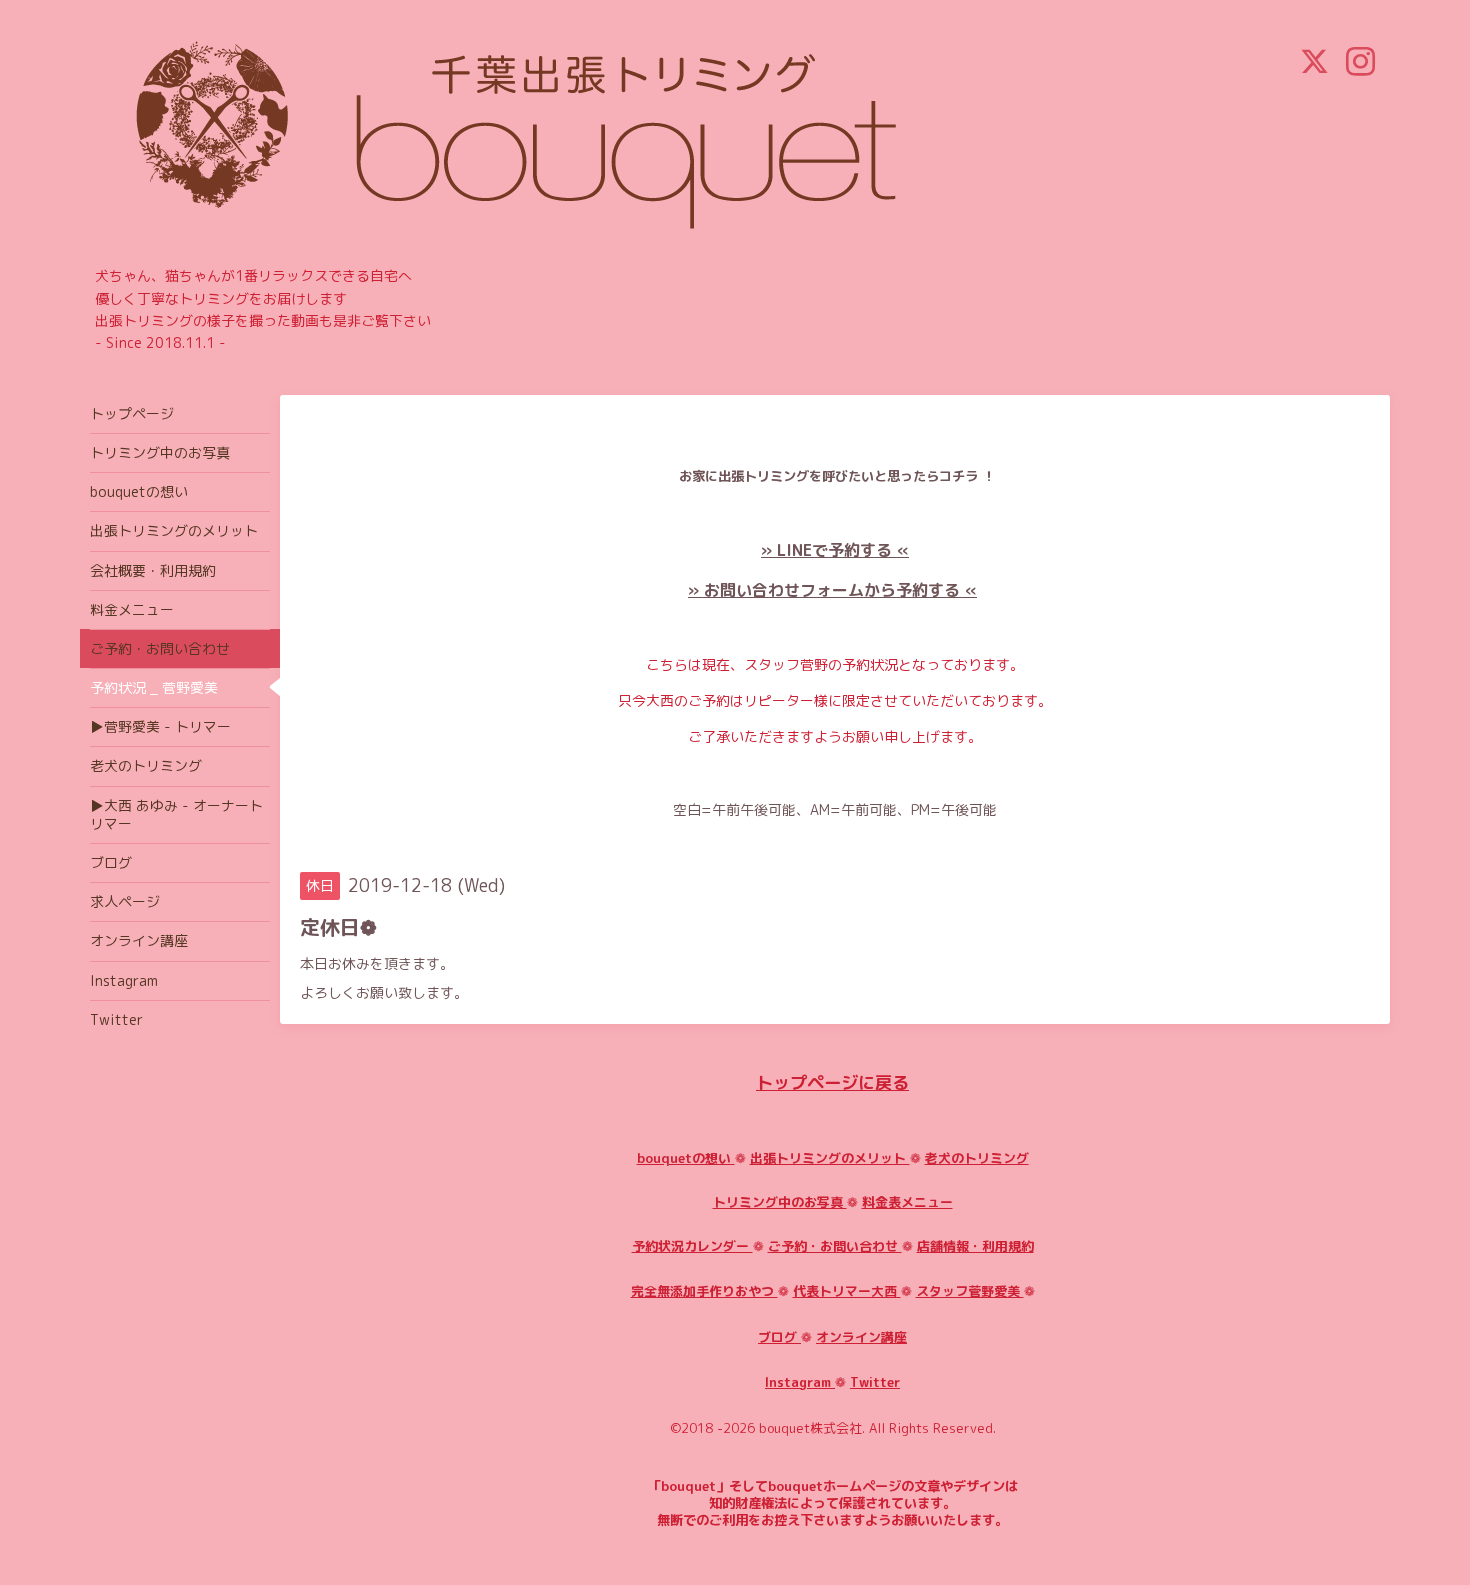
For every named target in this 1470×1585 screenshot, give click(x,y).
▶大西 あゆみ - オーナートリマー (176, 814)
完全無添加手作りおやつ (704, 1291)
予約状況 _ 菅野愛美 (154, 687)
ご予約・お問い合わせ (835, 1246)
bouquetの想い (686, 1158)
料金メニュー (132, 609)
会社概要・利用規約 (153, 570)
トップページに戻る (832, 1082)
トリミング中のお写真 (780, 1202)
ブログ (779, 1337)
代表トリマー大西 (847, 1291)
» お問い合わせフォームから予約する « (832, 590)
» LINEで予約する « (835, 550)
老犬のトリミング (977, 1158)
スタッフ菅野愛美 (970, 1291)
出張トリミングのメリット (830, 1158)
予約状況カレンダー (692, 1246)
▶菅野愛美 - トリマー (160, 726)
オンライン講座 (861, 1337)
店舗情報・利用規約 (975, 1246)
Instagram (800, 1382)
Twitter (875, 1382)
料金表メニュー (907, 1202)
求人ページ (125, 901)
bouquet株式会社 (810, 1428)
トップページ (132, 413)
